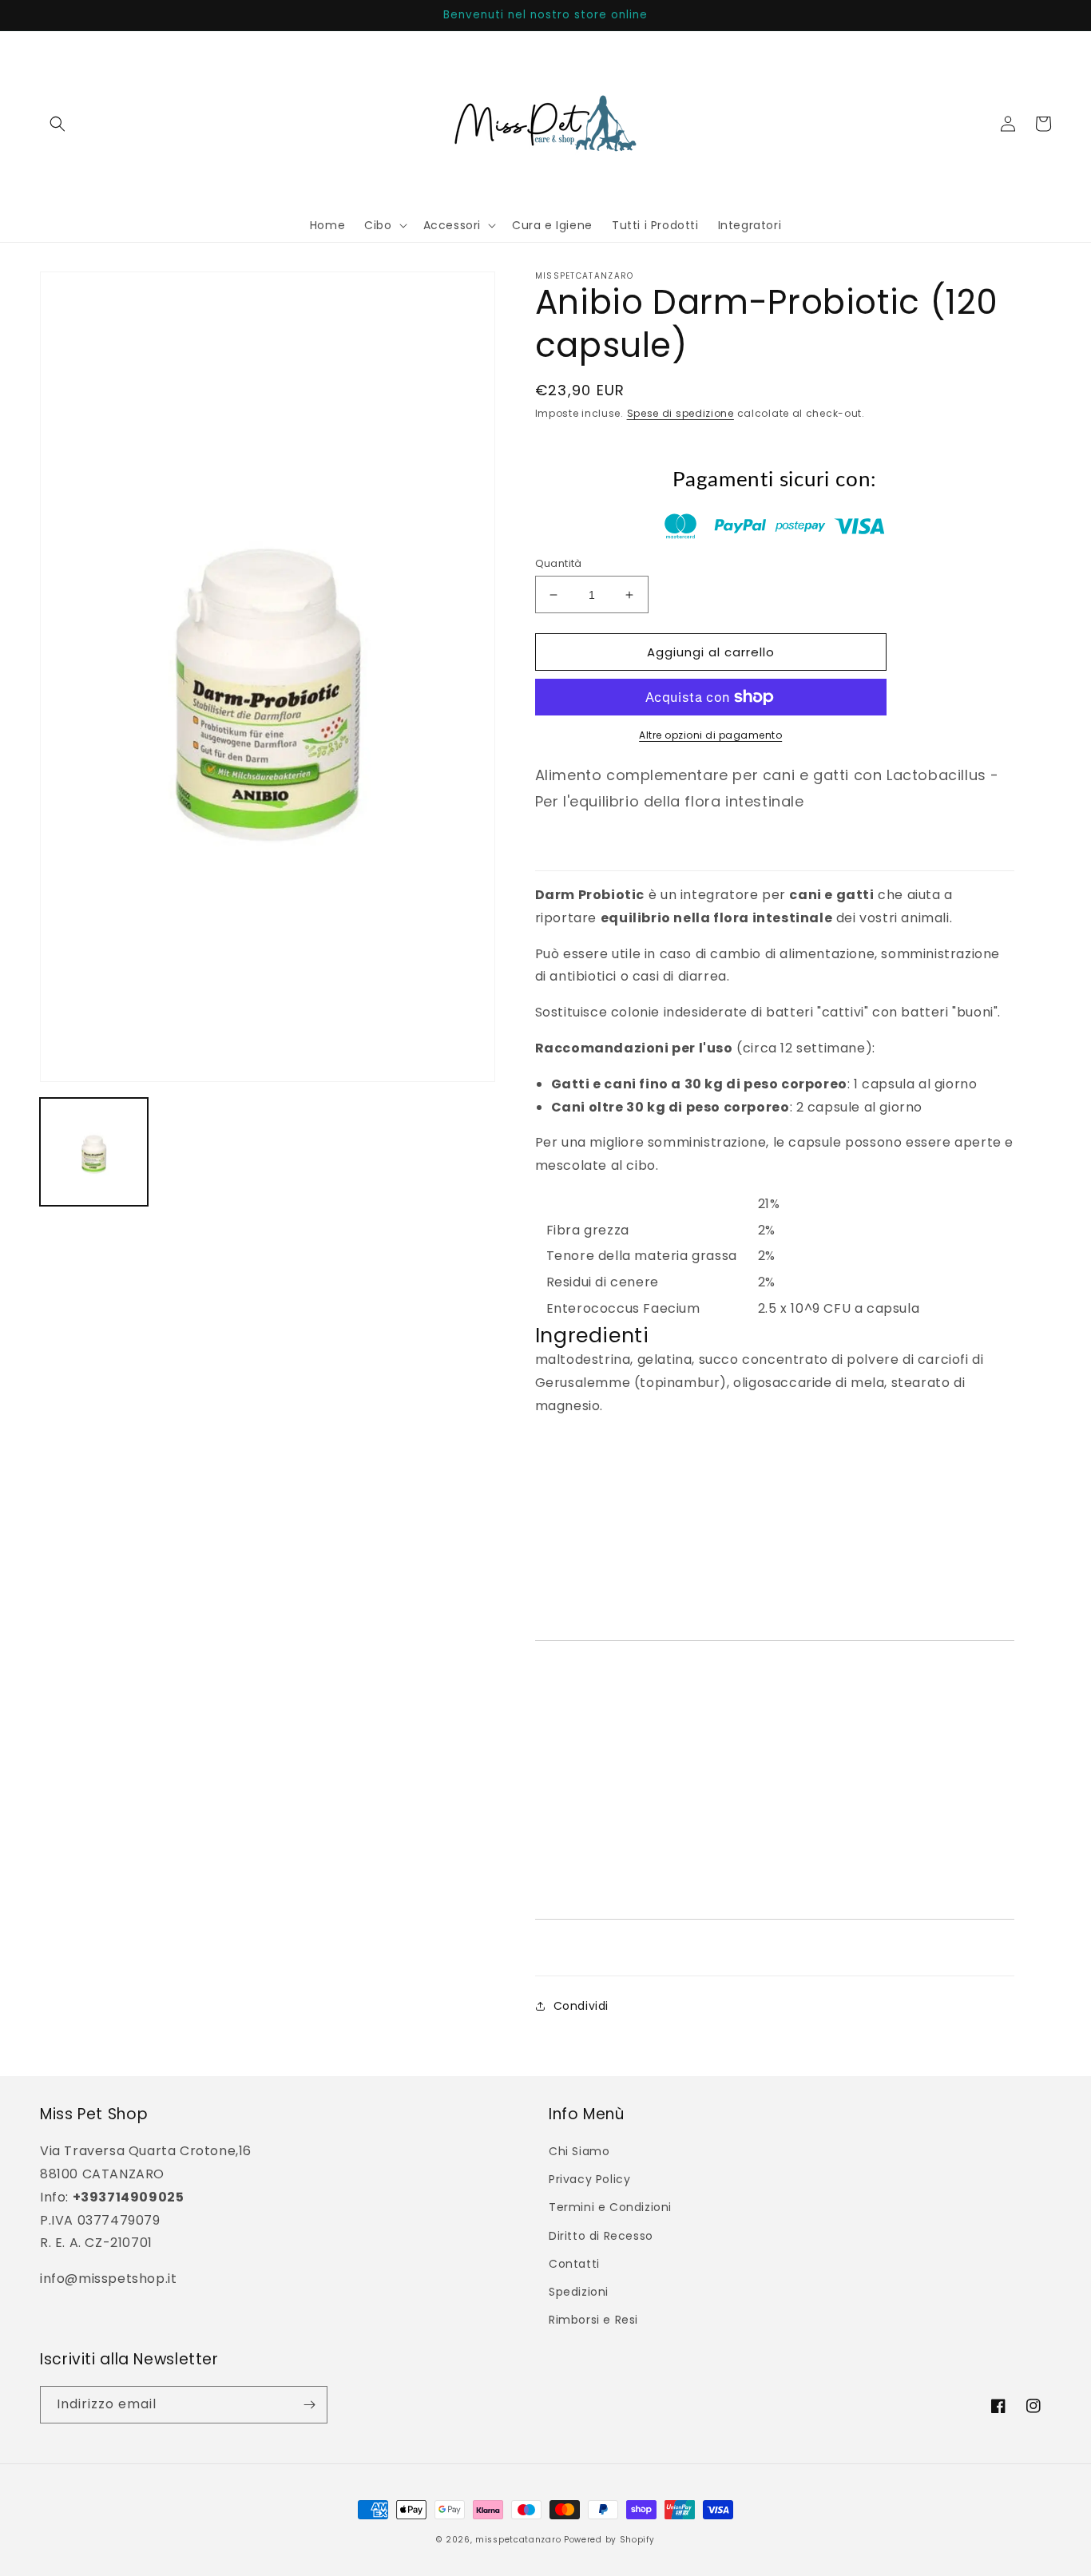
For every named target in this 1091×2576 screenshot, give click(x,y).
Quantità (559, 563)
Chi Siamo (579, 2151)
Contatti (574, 2264)
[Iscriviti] (309, 2405)
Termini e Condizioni (610, 2207)
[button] (58, 124)
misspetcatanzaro (518, 2540)
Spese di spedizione (680, 413)
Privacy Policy (589, 2179)
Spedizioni (579, 2292)
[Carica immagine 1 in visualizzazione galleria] (94, 1152)
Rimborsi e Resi (593, 2320)
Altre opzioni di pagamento (710, 735)
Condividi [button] (581, 2006)
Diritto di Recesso (601, 2236)
